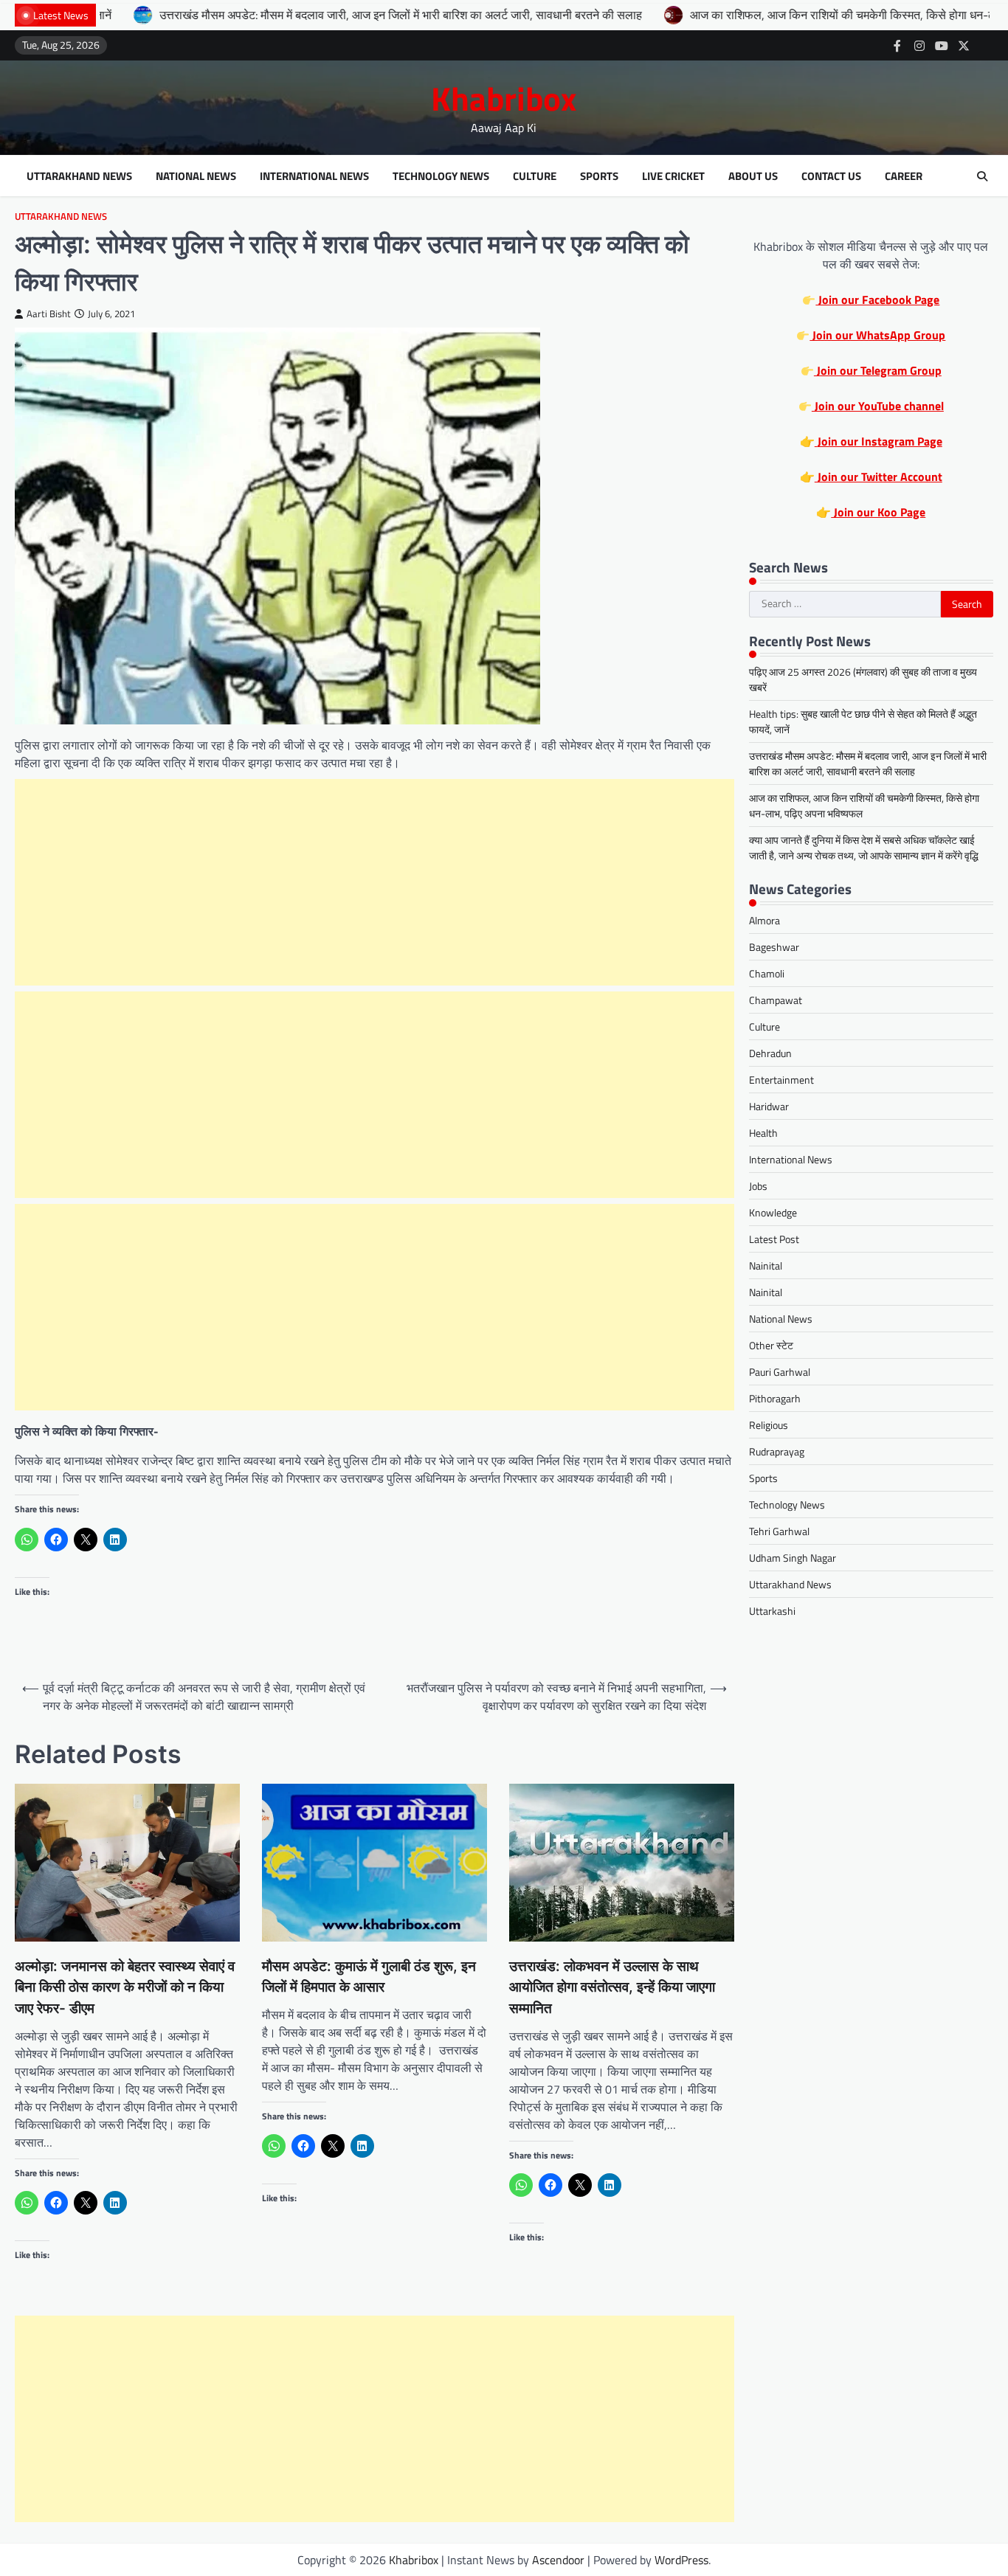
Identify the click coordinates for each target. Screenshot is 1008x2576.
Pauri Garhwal (780, 1372)
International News (314, 176)
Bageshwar (774, 948)
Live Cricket (673, 176)
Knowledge (773, 1213)
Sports (599, 176)
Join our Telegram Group (878, 371)
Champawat (776, 1001)
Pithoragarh (775, 1399)
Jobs (758, 1187)
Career (904, 176)
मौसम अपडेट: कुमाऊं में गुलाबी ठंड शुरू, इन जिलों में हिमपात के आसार (369, 1977)
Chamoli (767, 974)
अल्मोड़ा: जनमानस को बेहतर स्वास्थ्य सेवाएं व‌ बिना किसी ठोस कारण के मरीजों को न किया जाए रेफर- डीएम (125, 1987)
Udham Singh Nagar (793, 1558)
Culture (535, 176)
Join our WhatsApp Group (877, 336)
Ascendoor (558, 2560)
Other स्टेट (771, 1346)
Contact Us (831, 176)
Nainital (766, 1266)
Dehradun (770, 1054)
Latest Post (774, 1240)
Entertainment (781, 1080)
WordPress (681, 2560)
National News (196, 176)
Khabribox (504, 98)
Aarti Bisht (49, 314)
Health (763, 1133)
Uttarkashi (772, 1611)
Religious (769, 1426)
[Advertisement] (374, 882)
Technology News (441, 176)
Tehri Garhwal (779, 1532)
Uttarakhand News (79, 176)
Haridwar (769, 1107)
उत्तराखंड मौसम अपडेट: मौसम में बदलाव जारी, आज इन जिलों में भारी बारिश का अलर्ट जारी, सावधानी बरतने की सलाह (292, 15)
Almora (764, 921)
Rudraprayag (777, 1452)
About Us (753, 176)
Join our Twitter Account (878, 477)
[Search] (982, 176)
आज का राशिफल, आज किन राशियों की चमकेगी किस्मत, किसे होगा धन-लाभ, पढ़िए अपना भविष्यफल (788, 15)
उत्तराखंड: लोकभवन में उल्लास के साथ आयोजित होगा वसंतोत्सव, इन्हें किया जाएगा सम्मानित (612, 1987)
